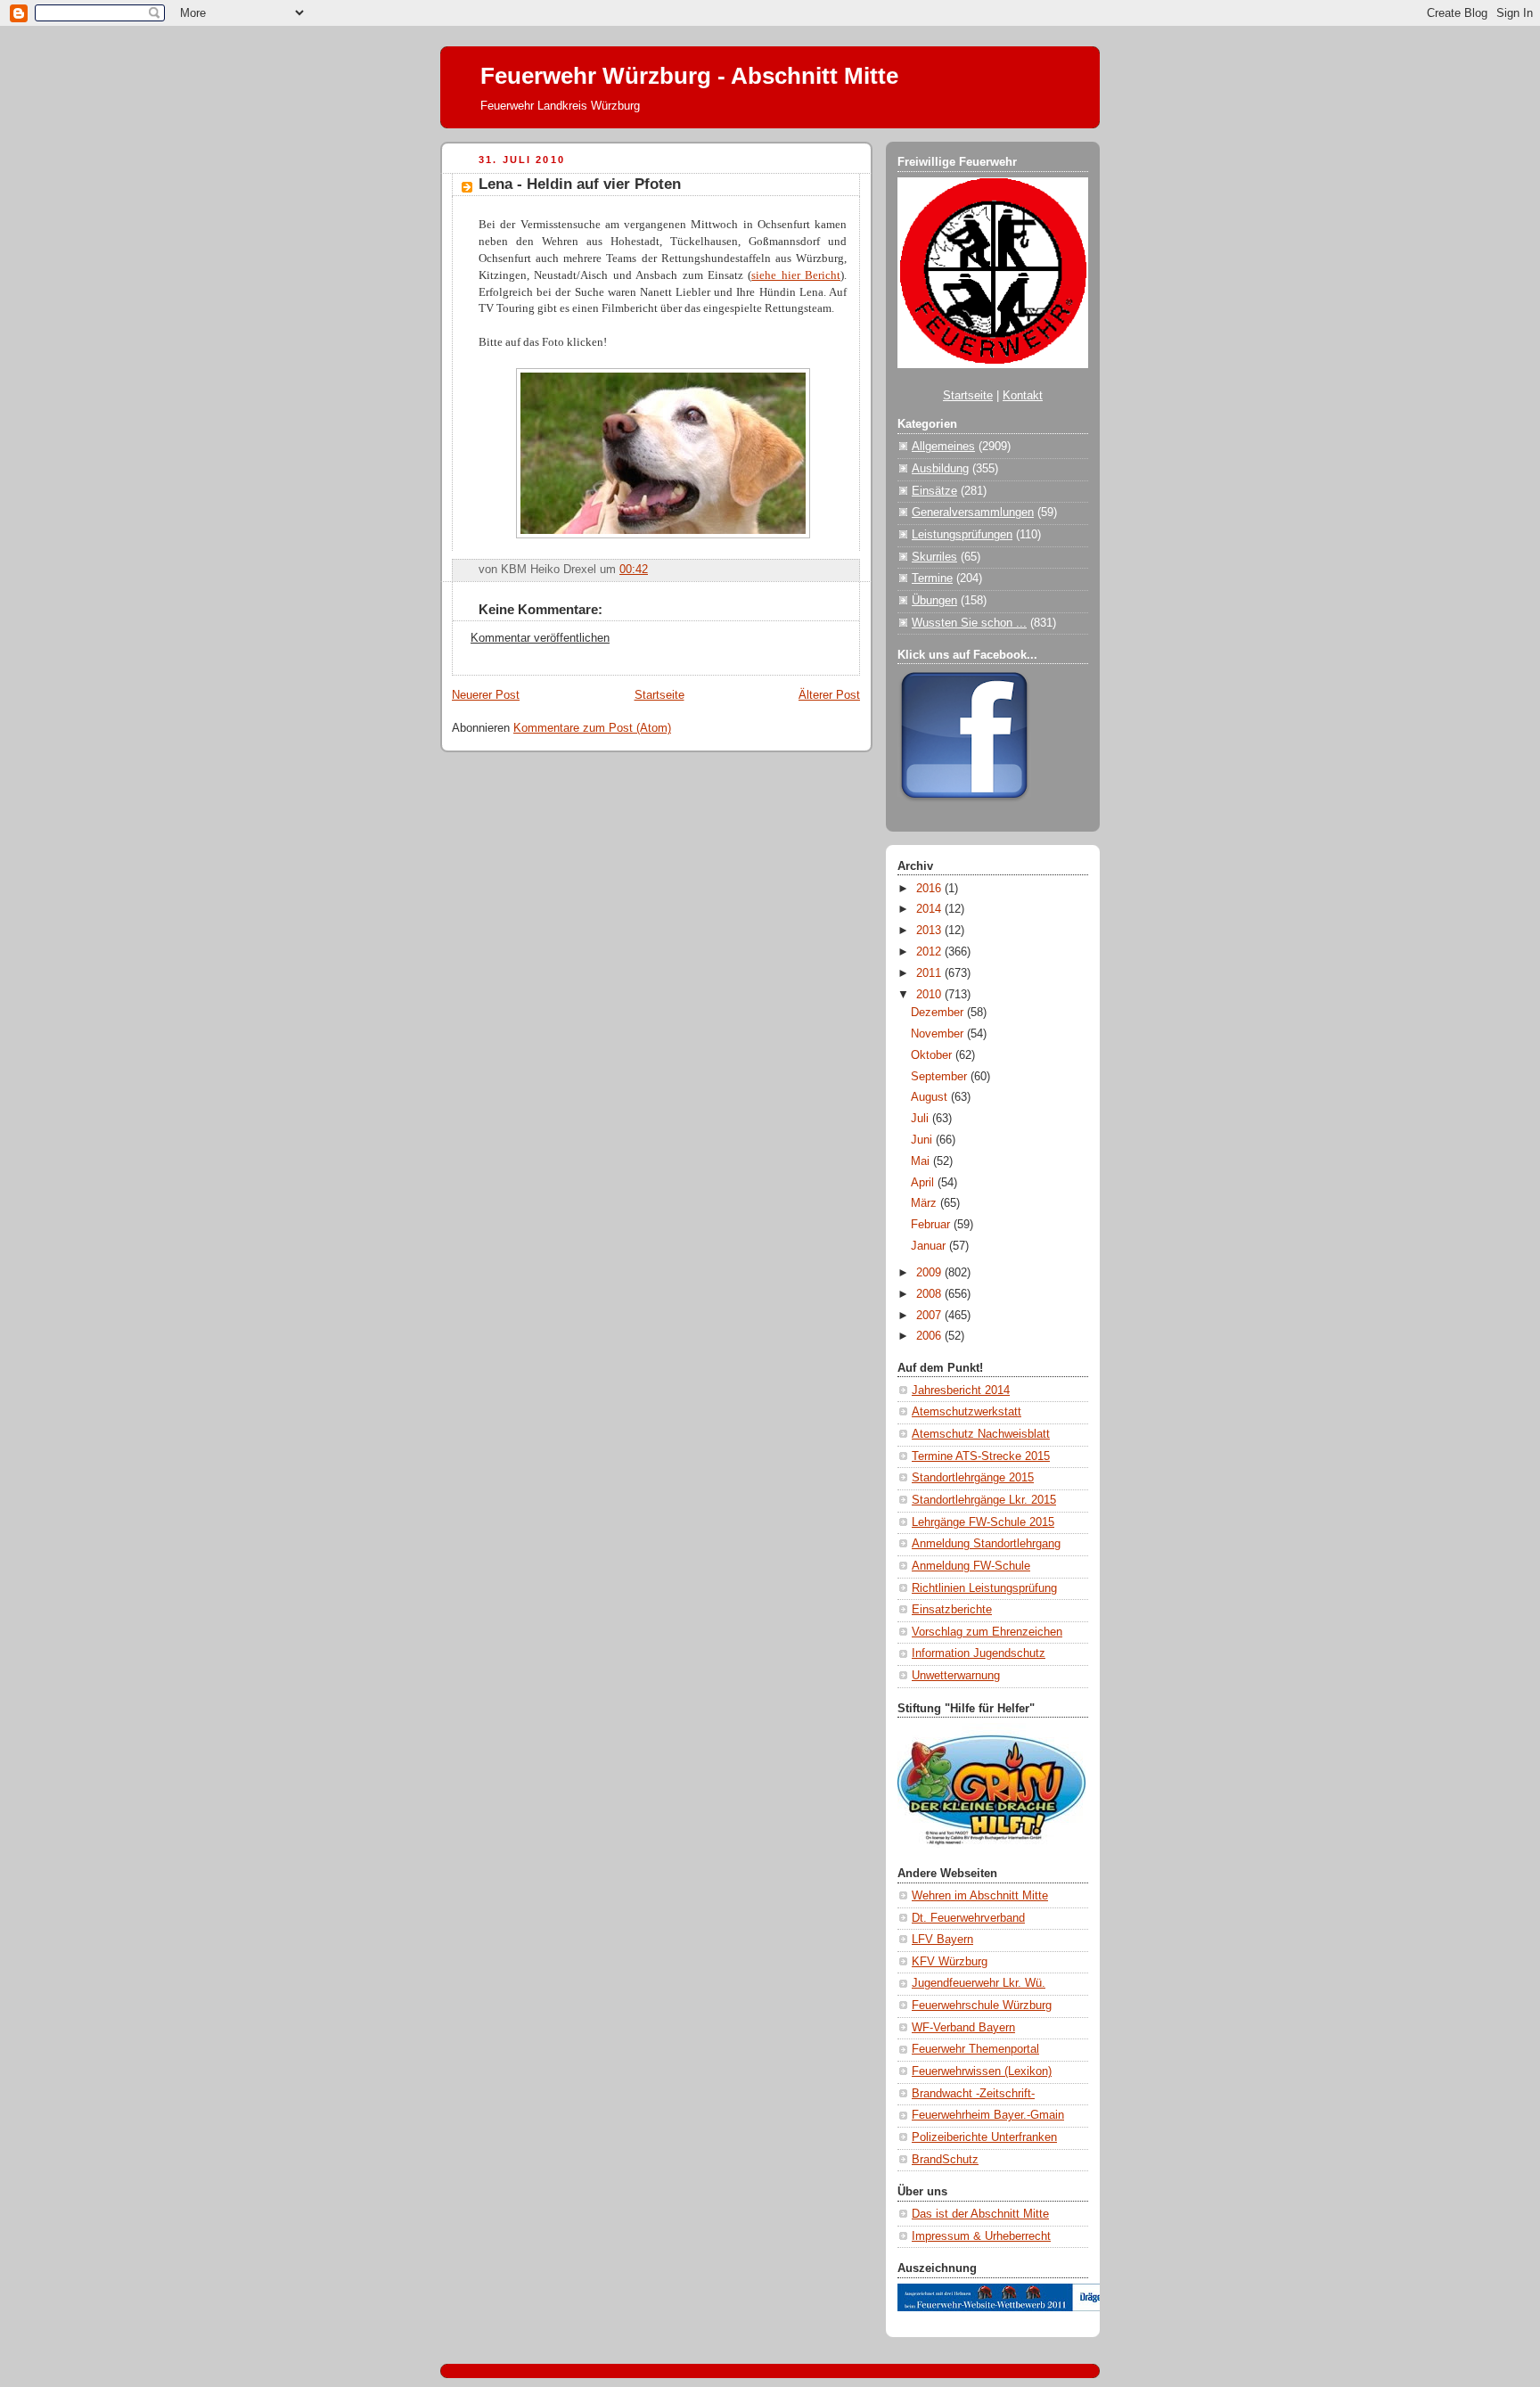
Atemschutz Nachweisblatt (981, 1434)
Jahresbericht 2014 (961, 1390)
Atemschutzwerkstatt (967, 1412)
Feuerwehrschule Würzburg (982, 2006)
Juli (922, 1119)
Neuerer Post (486, 695)
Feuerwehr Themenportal (975, 2049)
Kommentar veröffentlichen (540, 638)
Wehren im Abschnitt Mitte (980, 1896)
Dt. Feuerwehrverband (968, 1918)
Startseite (659, 695)
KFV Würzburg (950, 1962)
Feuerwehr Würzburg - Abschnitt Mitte (689, 76)
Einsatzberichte (952, 1610)
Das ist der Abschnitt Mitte (980, 2214)
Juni (923, 1140)
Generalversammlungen (973, 513)
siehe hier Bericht (796, 275)
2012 (930, 952)
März (926, 1203)
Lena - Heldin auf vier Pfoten (580, 184)
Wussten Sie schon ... (969, 623)
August (931, 1097)
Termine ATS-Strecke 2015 (981, 1456)
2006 (930, 1336)
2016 (930, 889)
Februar (932, 1225)
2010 (930, 995)
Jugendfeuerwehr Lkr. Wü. (979, 1983)
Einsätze (934, 491)
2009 (930, 1273)
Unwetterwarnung (956, 1676)
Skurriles (934, 557)
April (924, 1183)
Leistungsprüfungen (962, 535)
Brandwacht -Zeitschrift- (973, 2094)
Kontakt (1023, 396)
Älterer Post (829, 695)
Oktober (933, 1055)
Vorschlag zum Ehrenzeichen (987, 1632)
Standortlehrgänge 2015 (973, 1478)
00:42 (634, 570)
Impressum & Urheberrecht (981, 2236)
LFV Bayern (942, 1940)
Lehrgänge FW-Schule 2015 (983, 1522)
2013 (930, 931)
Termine (932, 578)
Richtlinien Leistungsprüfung (984, 1588)
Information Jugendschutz (979, 1653)
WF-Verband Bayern (963, 2028)
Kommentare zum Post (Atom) (592, 728)
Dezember (939, 1013)
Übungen (934, 601)
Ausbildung (940, 469)
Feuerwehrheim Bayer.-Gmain (988, 2115)
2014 (930, 909)
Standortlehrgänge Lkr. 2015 (984, 1500)
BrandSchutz (945, 2160)
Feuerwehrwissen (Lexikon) (982, 2071)
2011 (930, 973)
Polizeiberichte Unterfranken (984, 2137)
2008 (930, 1294)
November (939, 1034)
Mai (922, 1161)
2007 (930, 1316)
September (941, 1077)
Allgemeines (943, 447)
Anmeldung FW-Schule (971, 1566)
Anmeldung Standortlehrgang (986, 1544)
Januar (930, 1246)
